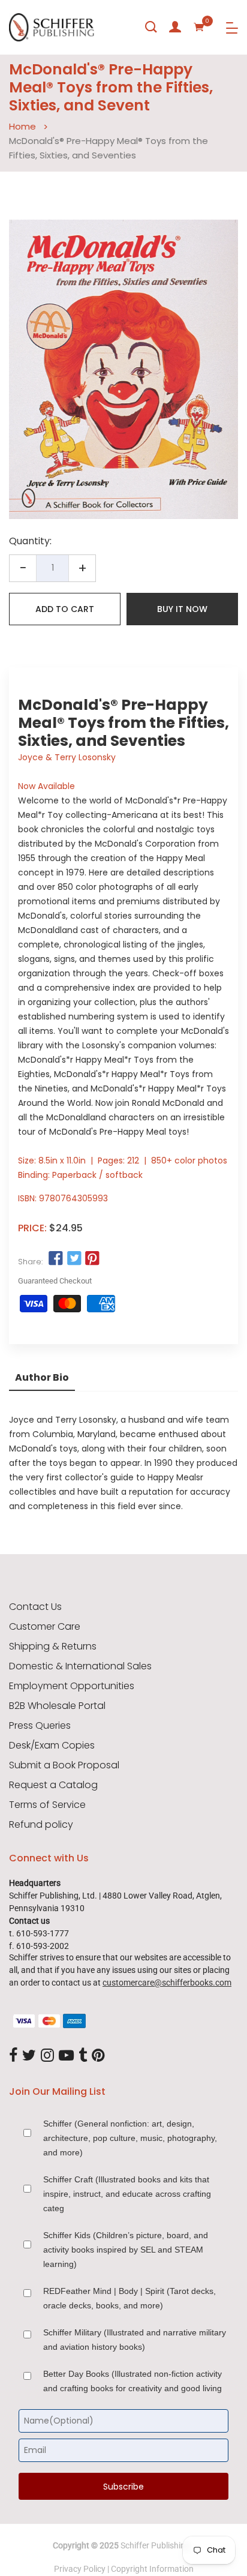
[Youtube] (66, 2056)
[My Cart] (199, 27)
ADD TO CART (65, 609)
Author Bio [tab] (42, 1377)
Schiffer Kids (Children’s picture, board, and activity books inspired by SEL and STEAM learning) (126, 2250)
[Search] (151, 27)
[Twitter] (29, 2056)
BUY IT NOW (182, 609)
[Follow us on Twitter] (74, 1259)
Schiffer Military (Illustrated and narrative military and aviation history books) (135, 2340)
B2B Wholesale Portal (57, 1706)
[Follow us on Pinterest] (92, 1259)
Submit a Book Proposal (64, 1765)
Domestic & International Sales (80, 1666)
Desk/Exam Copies (52, 1746)
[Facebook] (13, 2056)
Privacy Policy (80, 2569)
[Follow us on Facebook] (56, 1259)
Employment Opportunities (72, 1686)
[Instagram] (47, 2056)
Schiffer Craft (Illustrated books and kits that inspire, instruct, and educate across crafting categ (127, 2194)
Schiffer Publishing (155, 2545)
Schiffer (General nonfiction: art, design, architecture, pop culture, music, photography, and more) (130, 2138)
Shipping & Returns (53, 1647)
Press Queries (40, 1726)
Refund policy (41, 1825)
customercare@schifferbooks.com (167, 1983)
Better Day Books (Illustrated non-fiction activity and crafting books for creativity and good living (132, 2381)
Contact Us (35, 1607)
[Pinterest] (98, 2056)
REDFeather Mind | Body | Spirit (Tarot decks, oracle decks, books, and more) (129, 2298)
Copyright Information (152, 2569)
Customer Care (45, 1627)
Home (22, 126)
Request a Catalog (53, 1785)
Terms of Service (47, 1805)
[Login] (175, 27)
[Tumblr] (83, 2056)
